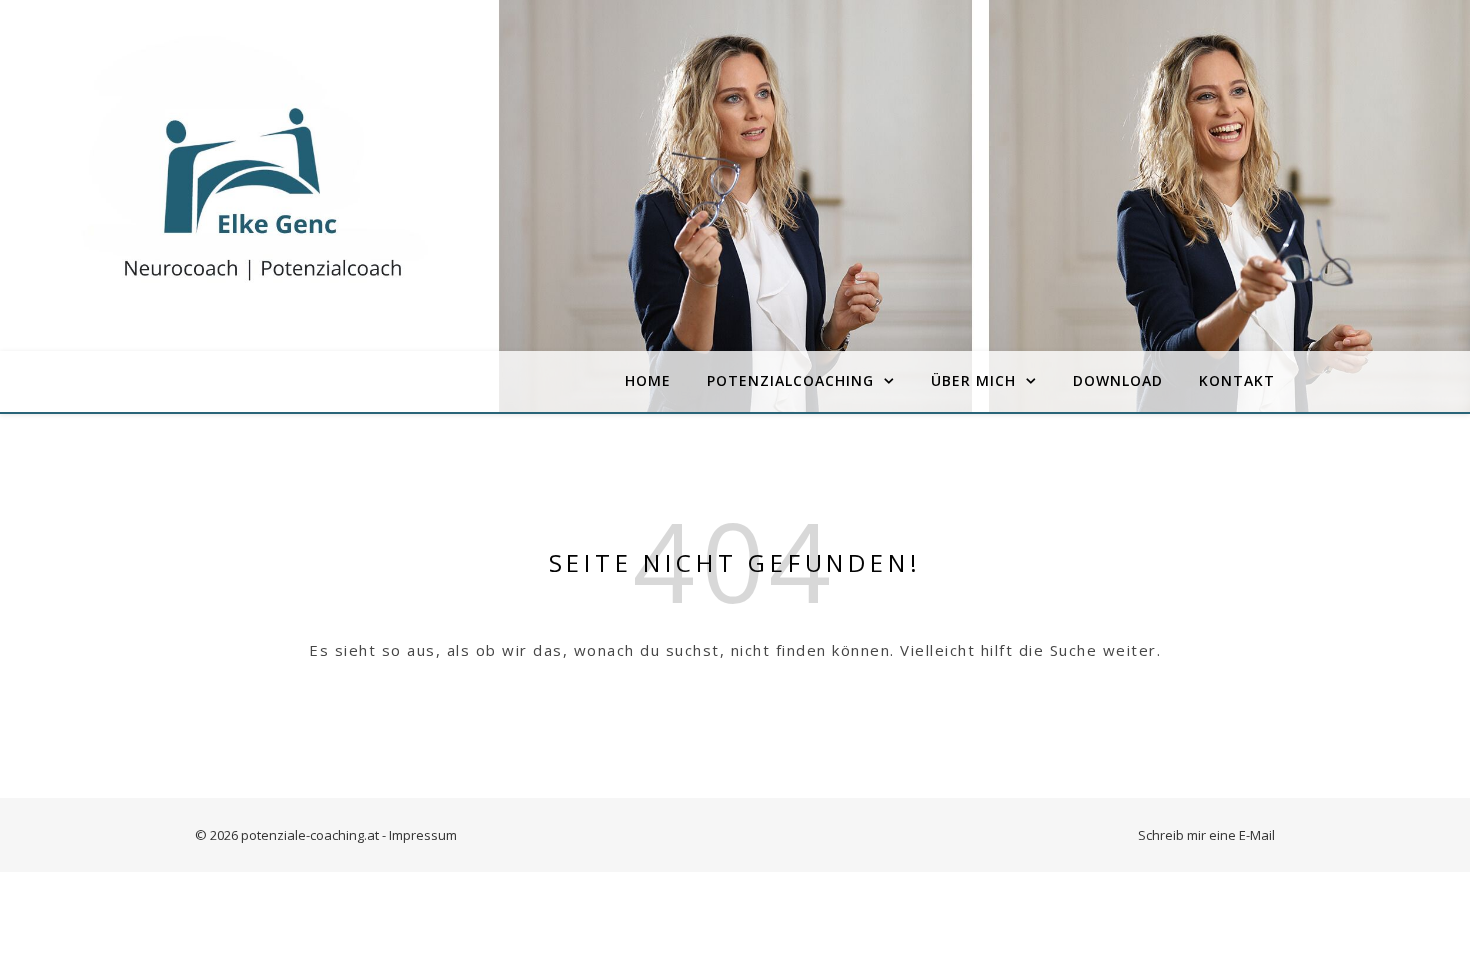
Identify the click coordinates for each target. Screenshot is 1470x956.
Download (1118, 380)
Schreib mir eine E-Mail (1206, 835)
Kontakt (1237, 380)
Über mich (973, 380)
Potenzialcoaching (790, 380)
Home (648, 380)
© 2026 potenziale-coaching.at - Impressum (326, 835)
